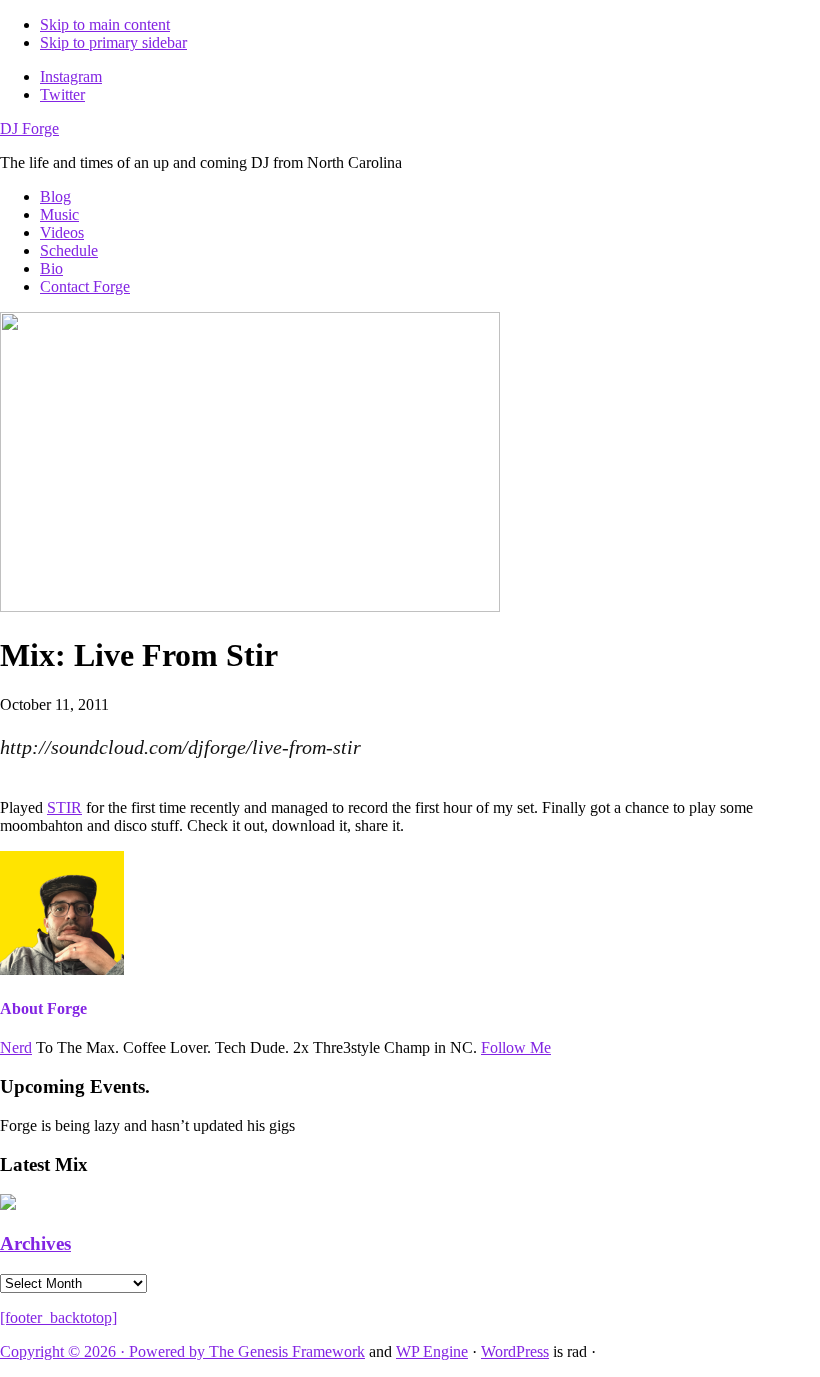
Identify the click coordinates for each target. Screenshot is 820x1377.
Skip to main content (105, 24)
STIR (64, 807)
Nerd (16, 1047)
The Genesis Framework (287, 1351)
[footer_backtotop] (58, 1317)
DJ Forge (29, 128)
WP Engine (432, 1351)
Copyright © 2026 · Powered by (104, 1351)
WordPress (515, 1351)
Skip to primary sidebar (113, 42)
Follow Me (516, 1047)
